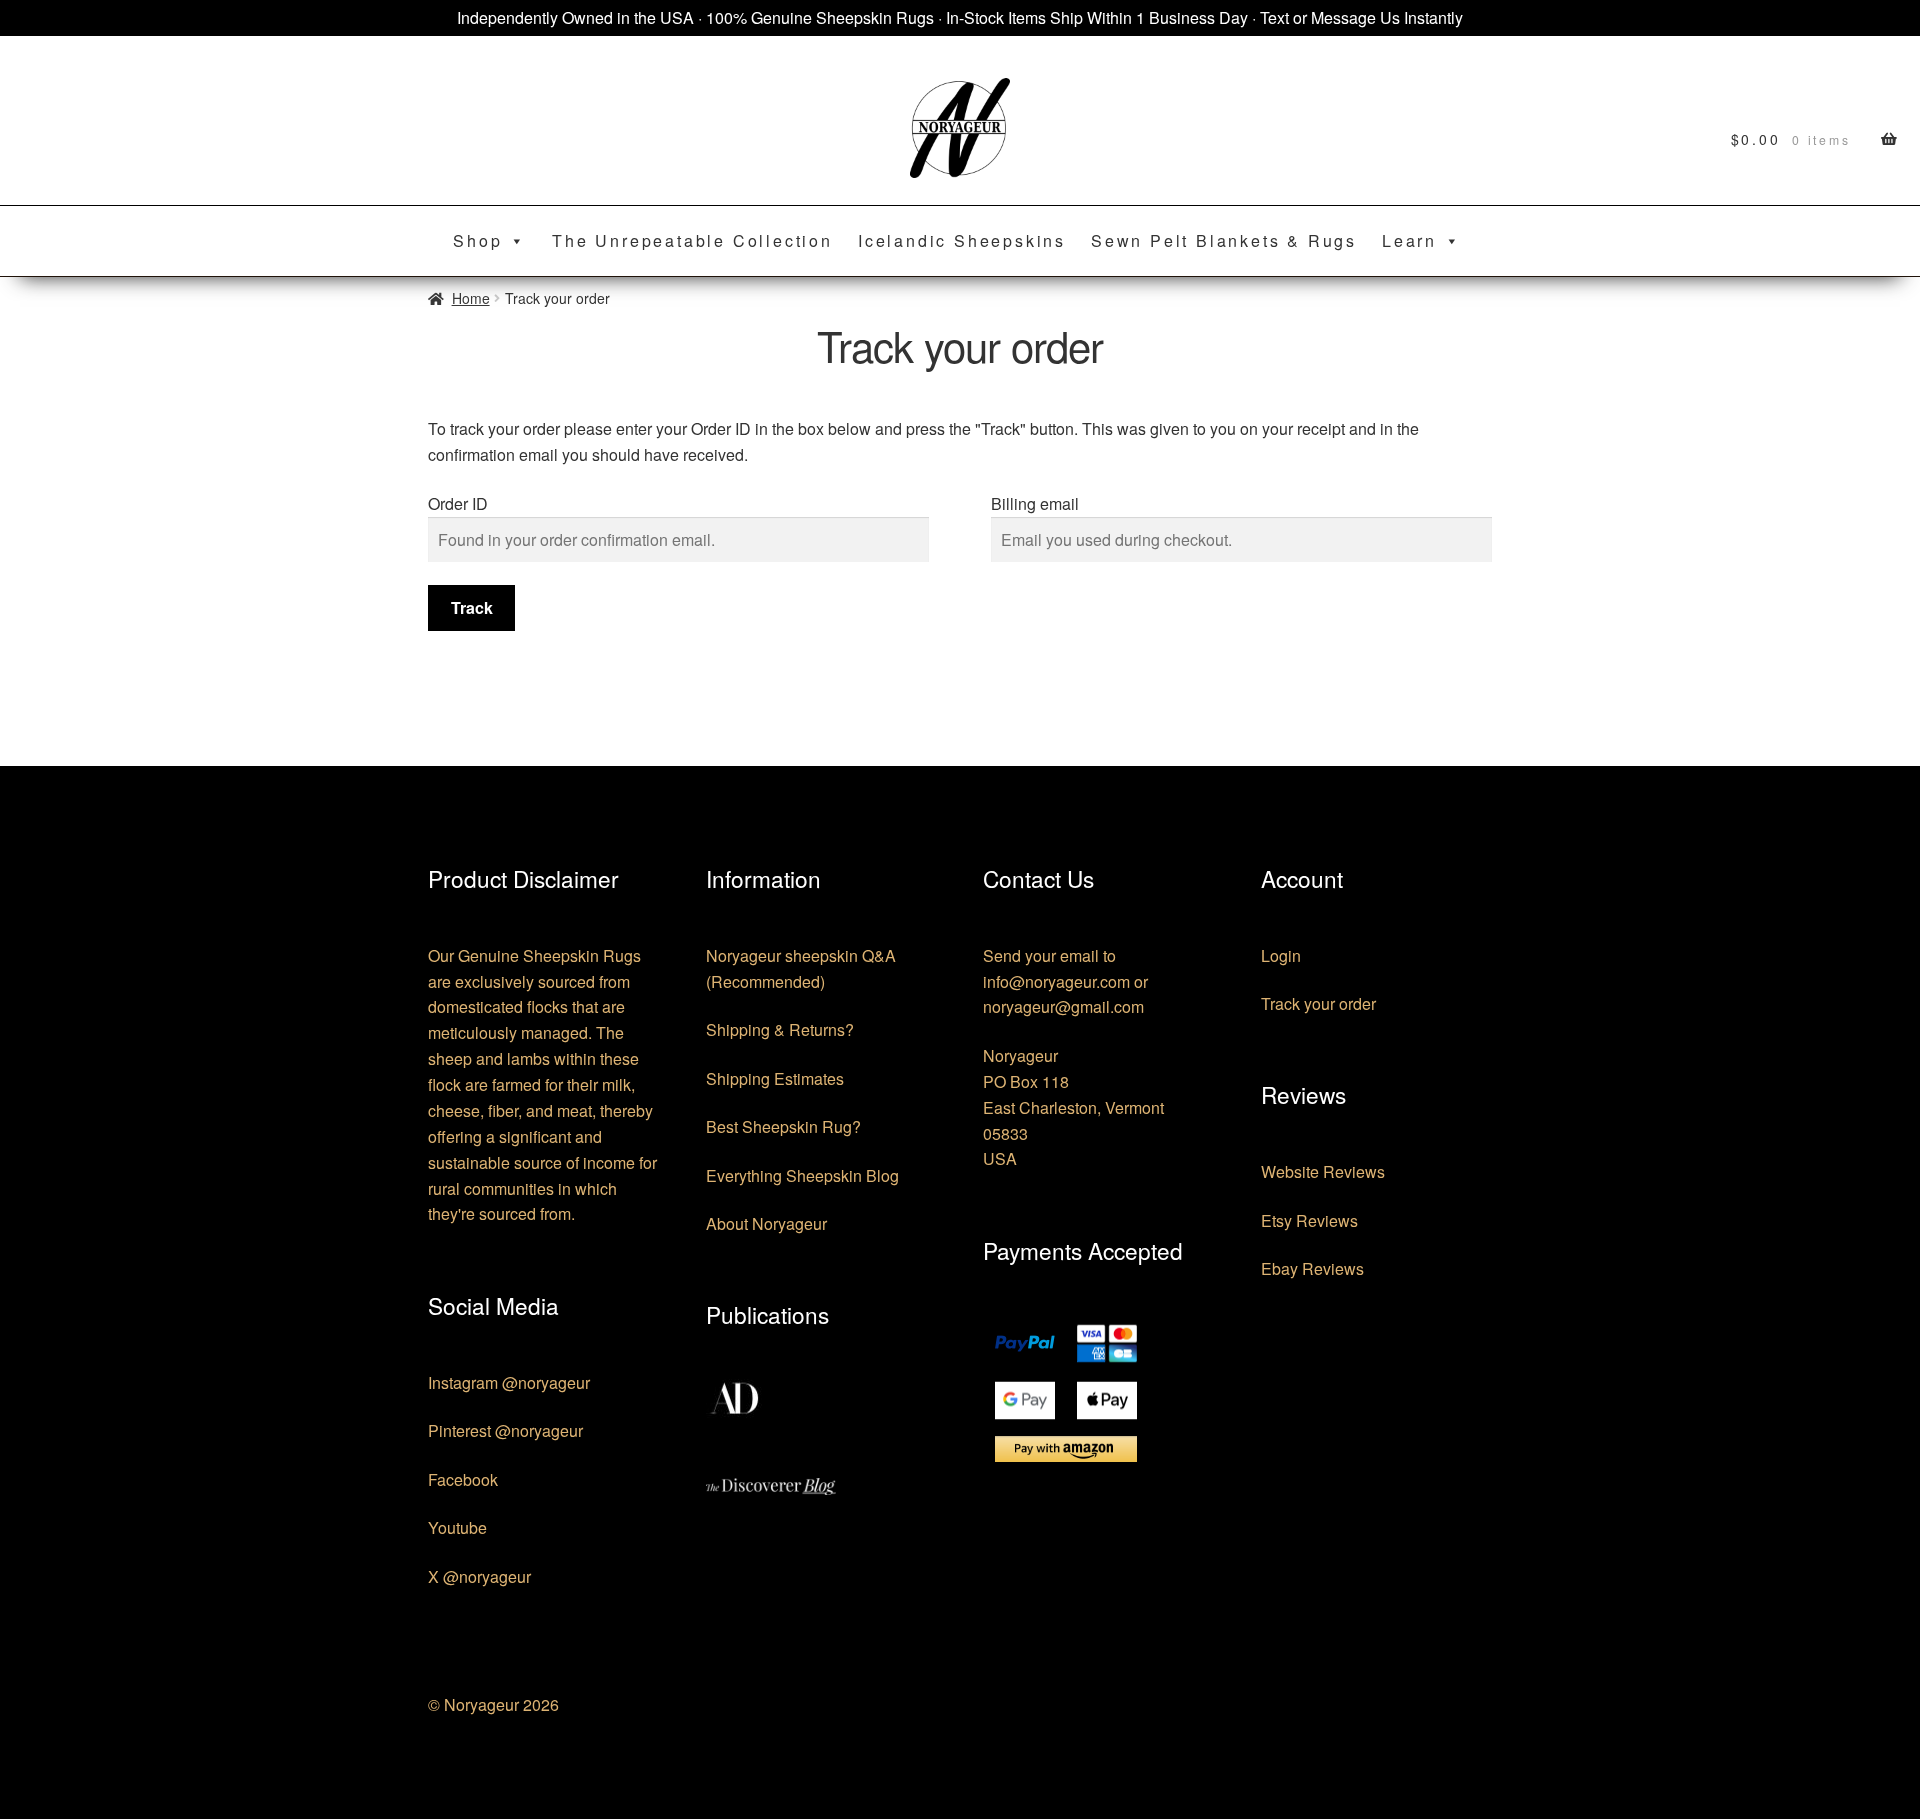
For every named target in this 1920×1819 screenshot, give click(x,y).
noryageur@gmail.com (1063, 1006)
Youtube (457, 1527)
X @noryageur (479, 1576)
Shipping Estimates (775, 1078)
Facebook (463, 1479)
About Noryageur (766, 1223)
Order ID (458, 503)
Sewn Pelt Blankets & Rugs (1224, 240)
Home (471, 298)
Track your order (1318, 1003)
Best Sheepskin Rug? (783, 1126)
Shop (477, 240)
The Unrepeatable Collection (692, 240)
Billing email (1035, 503)
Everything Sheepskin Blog (802, 1175)
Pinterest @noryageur (505, 1430)
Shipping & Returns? (780, 1029)
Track (472, 607)
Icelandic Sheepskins (962, 240)
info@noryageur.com (1056, 981)
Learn (1409, 240)
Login (1281, 955)
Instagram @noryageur (509, 1382)
